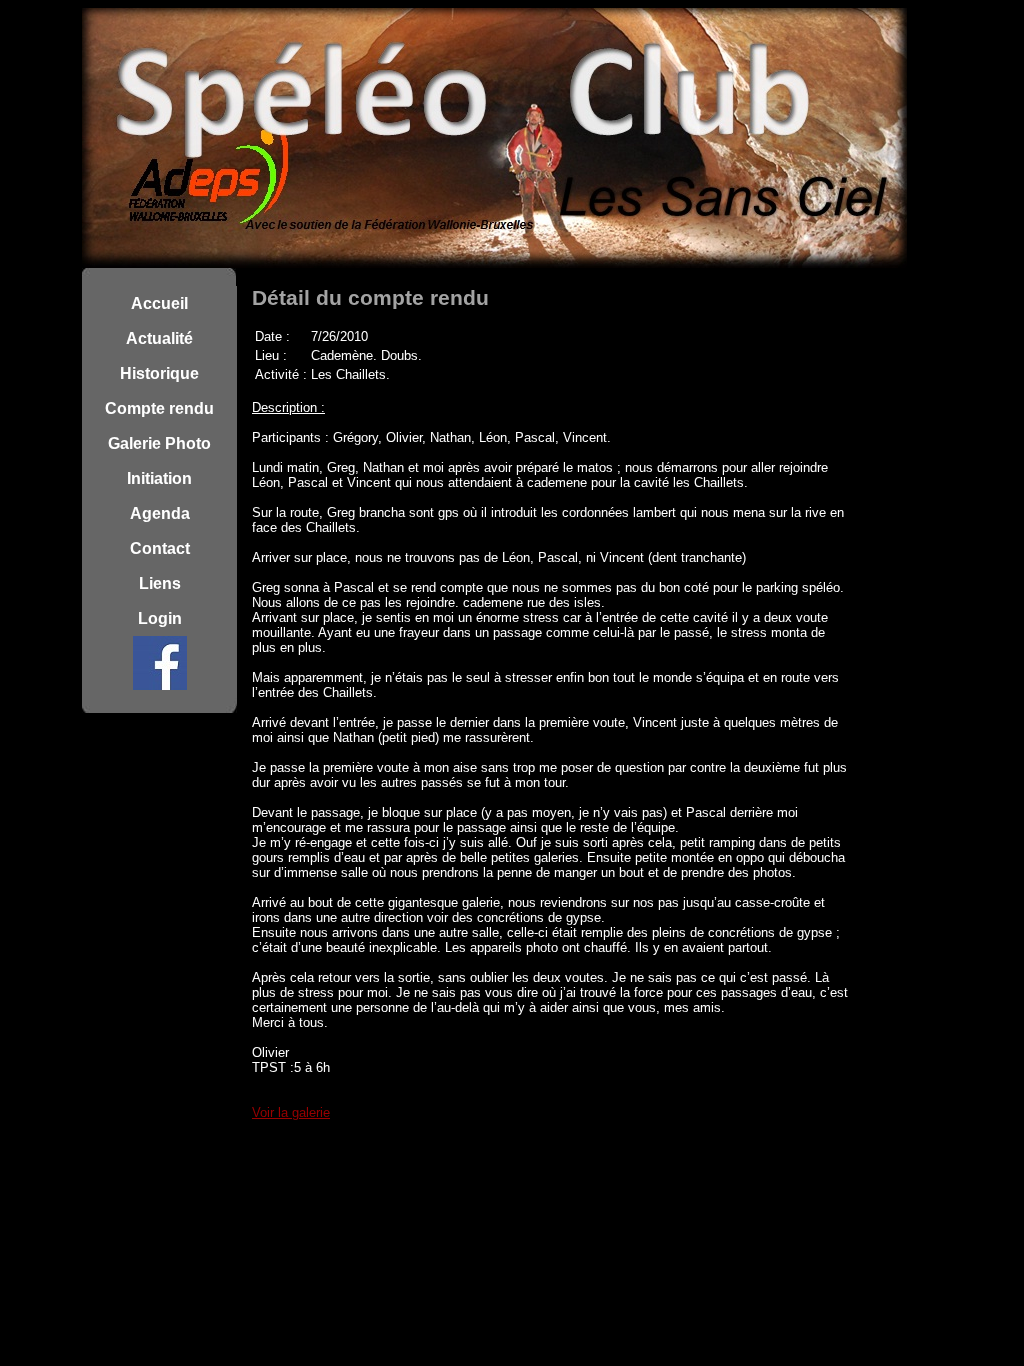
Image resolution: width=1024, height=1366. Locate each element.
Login (160, 618)
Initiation (159, 478)
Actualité (159, 338)
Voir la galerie (291, 1112)
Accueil (159, 303)
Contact (160, 548)
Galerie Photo (159, 443)
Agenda (160, 513)
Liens (160, 583)
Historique (159, 373)
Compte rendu (159, 408)
